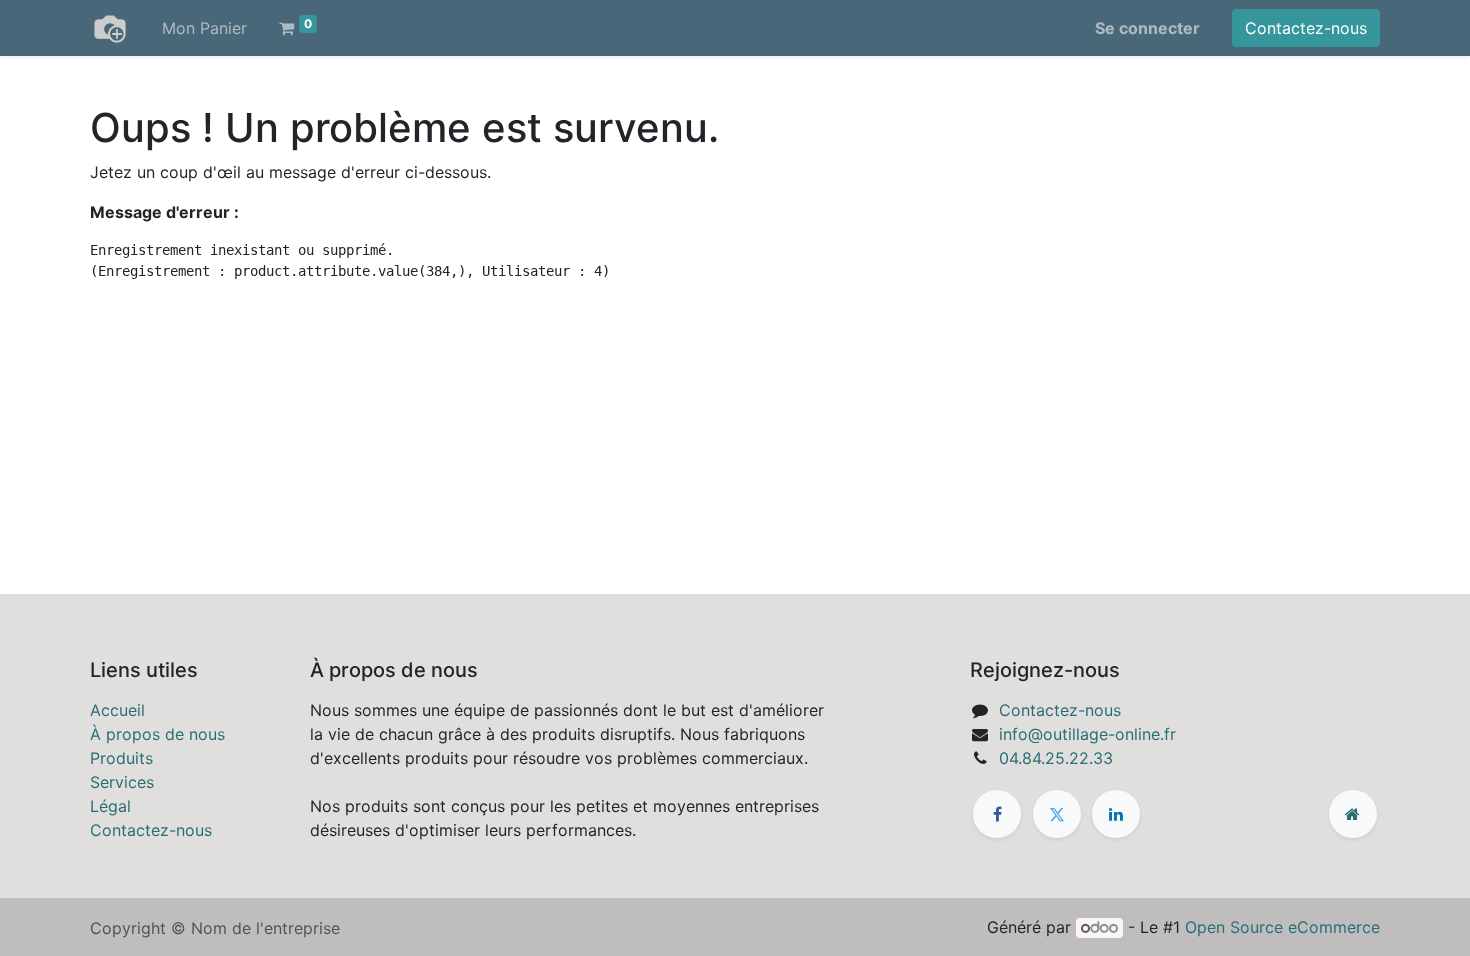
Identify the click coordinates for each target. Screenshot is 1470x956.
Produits (121, 758)
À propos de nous (157, 734)
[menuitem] (204, 28)
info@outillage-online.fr (1087, 734)
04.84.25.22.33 (1056, 758)
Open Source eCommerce (1282, 927)
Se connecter (1147, 28)
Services (122, 782)
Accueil (117, 710)
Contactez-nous (1306, 28)
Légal (110, 806)
